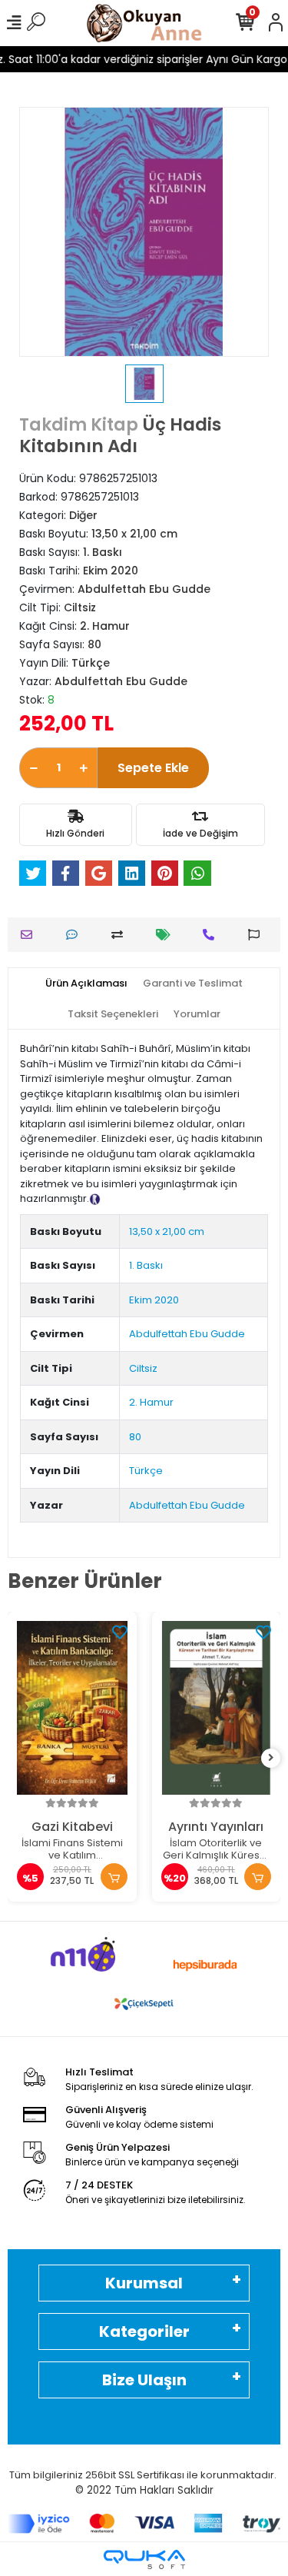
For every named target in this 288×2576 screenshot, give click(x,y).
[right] (271, 1758)
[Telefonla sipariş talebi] (212, 935)
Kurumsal (144, 2283)
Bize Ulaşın (144, 2380)
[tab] (86, 983)
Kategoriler (144, 2331)
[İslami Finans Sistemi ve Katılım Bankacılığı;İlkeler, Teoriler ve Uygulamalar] (72, 1708)
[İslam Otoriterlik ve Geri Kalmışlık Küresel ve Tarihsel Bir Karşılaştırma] (217, 1708)
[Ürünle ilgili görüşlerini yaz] (76, 935)
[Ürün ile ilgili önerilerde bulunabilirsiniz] (258, 935)
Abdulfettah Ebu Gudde (187, 1334)
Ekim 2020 (154, 1300)
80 (135, 1437)
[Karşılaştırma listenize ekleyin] (121, 935)
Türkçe (146, 1471)
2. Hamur (151, 1402)
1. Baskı (146, 1265)
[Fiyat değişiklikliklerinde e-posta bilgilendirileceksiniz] (167, 935)
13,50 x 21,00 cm (167, 1231)
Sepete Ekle (153, 768)
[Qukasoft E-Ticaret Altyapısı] (144, 2559)
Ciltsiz (143, 1368)
